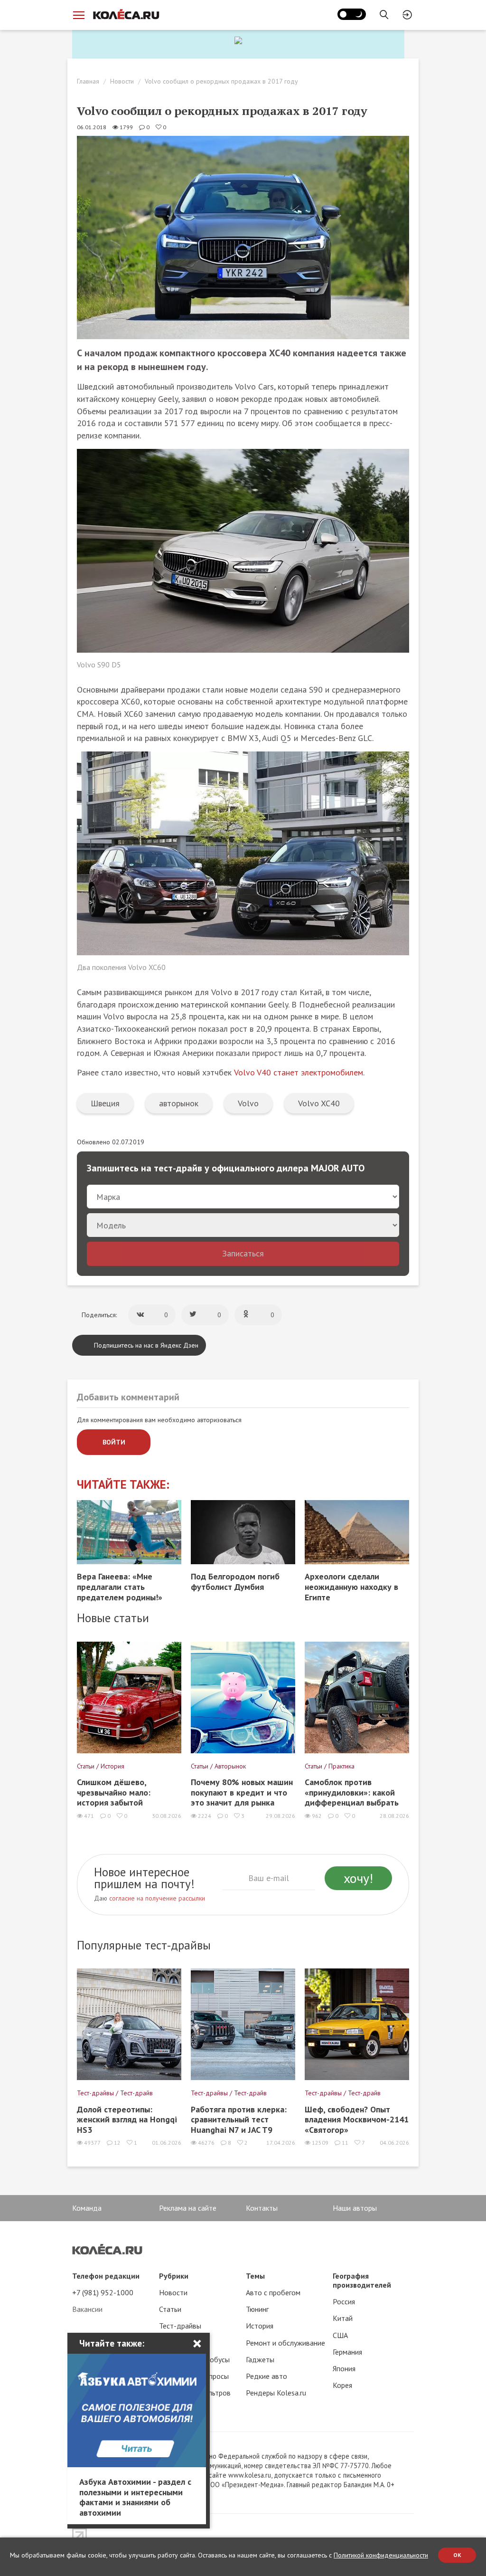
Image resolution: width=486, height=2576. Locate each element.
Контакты (262, 2208)
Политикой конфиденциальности (381, 2555)
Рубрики (174, 2276)
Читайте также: (123, 1485)
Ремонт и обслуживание (285, 2343)
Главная (88, 81)
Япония (344, 2368)
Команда (87, 2208)
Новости (122, 81)
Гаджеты (260, 2359)
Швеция (105, 1103)
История (260, 2326)
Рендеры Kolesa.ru (276, 2393)
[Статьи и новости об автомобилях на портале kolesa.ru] (126, 14)
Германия (347, 2352)
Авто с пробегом (273, 2292)
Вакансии (87, 2309)
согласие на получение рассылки (157, 1898)
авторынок (179, 1103)
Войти (114, 1442)
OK (457, 2555)
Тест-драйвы (180, 2326)
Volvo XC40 (319, 1103)
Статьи (170, 2309)
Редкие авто (266, 2376)
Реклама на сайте (188, 2208)
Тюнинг (257, 2309)
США (340, 2335)
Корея (342, 2385)
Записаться (243, 1253)
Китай (343, 2318)
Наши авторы (355, 2208)
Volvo (248, 1103)
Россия (344, 2301)
